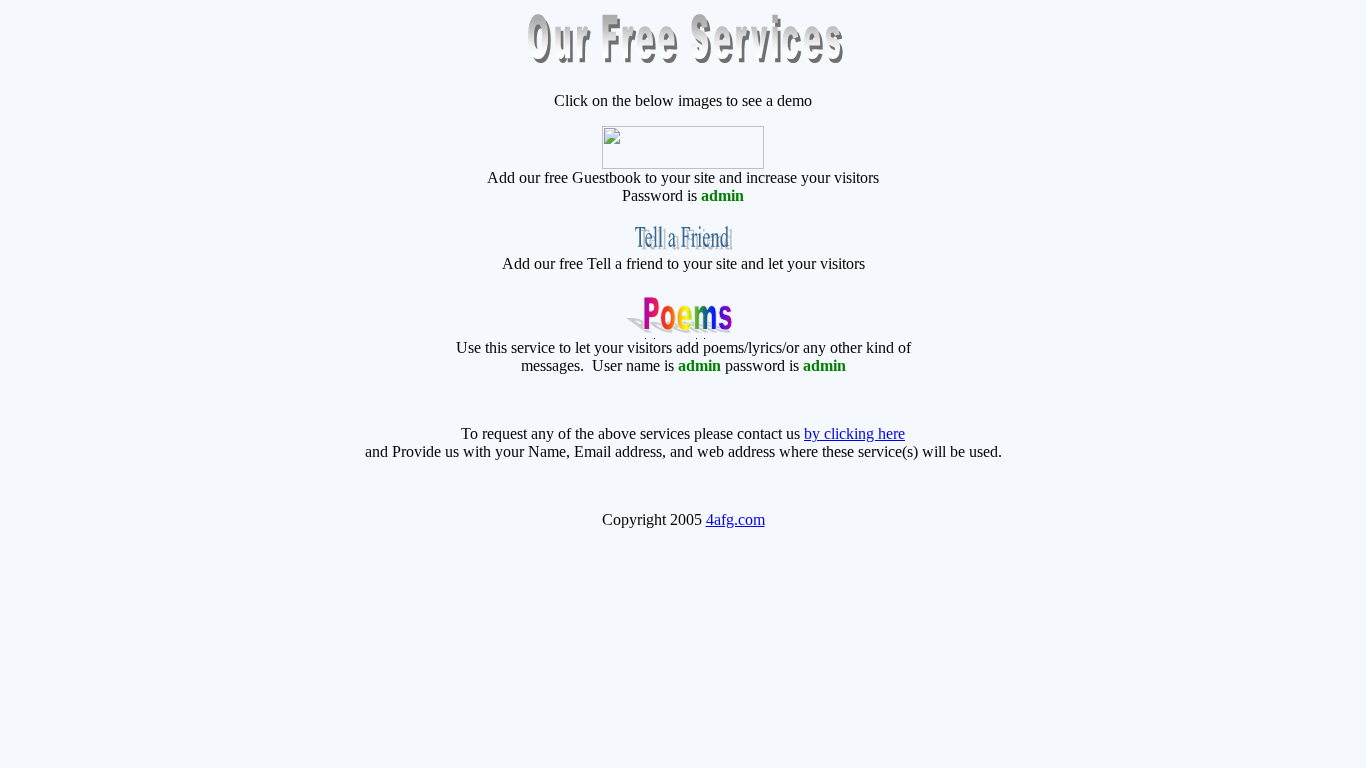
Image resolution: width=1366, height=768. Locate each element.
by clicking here (854, 433)
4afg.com (735, 519)
